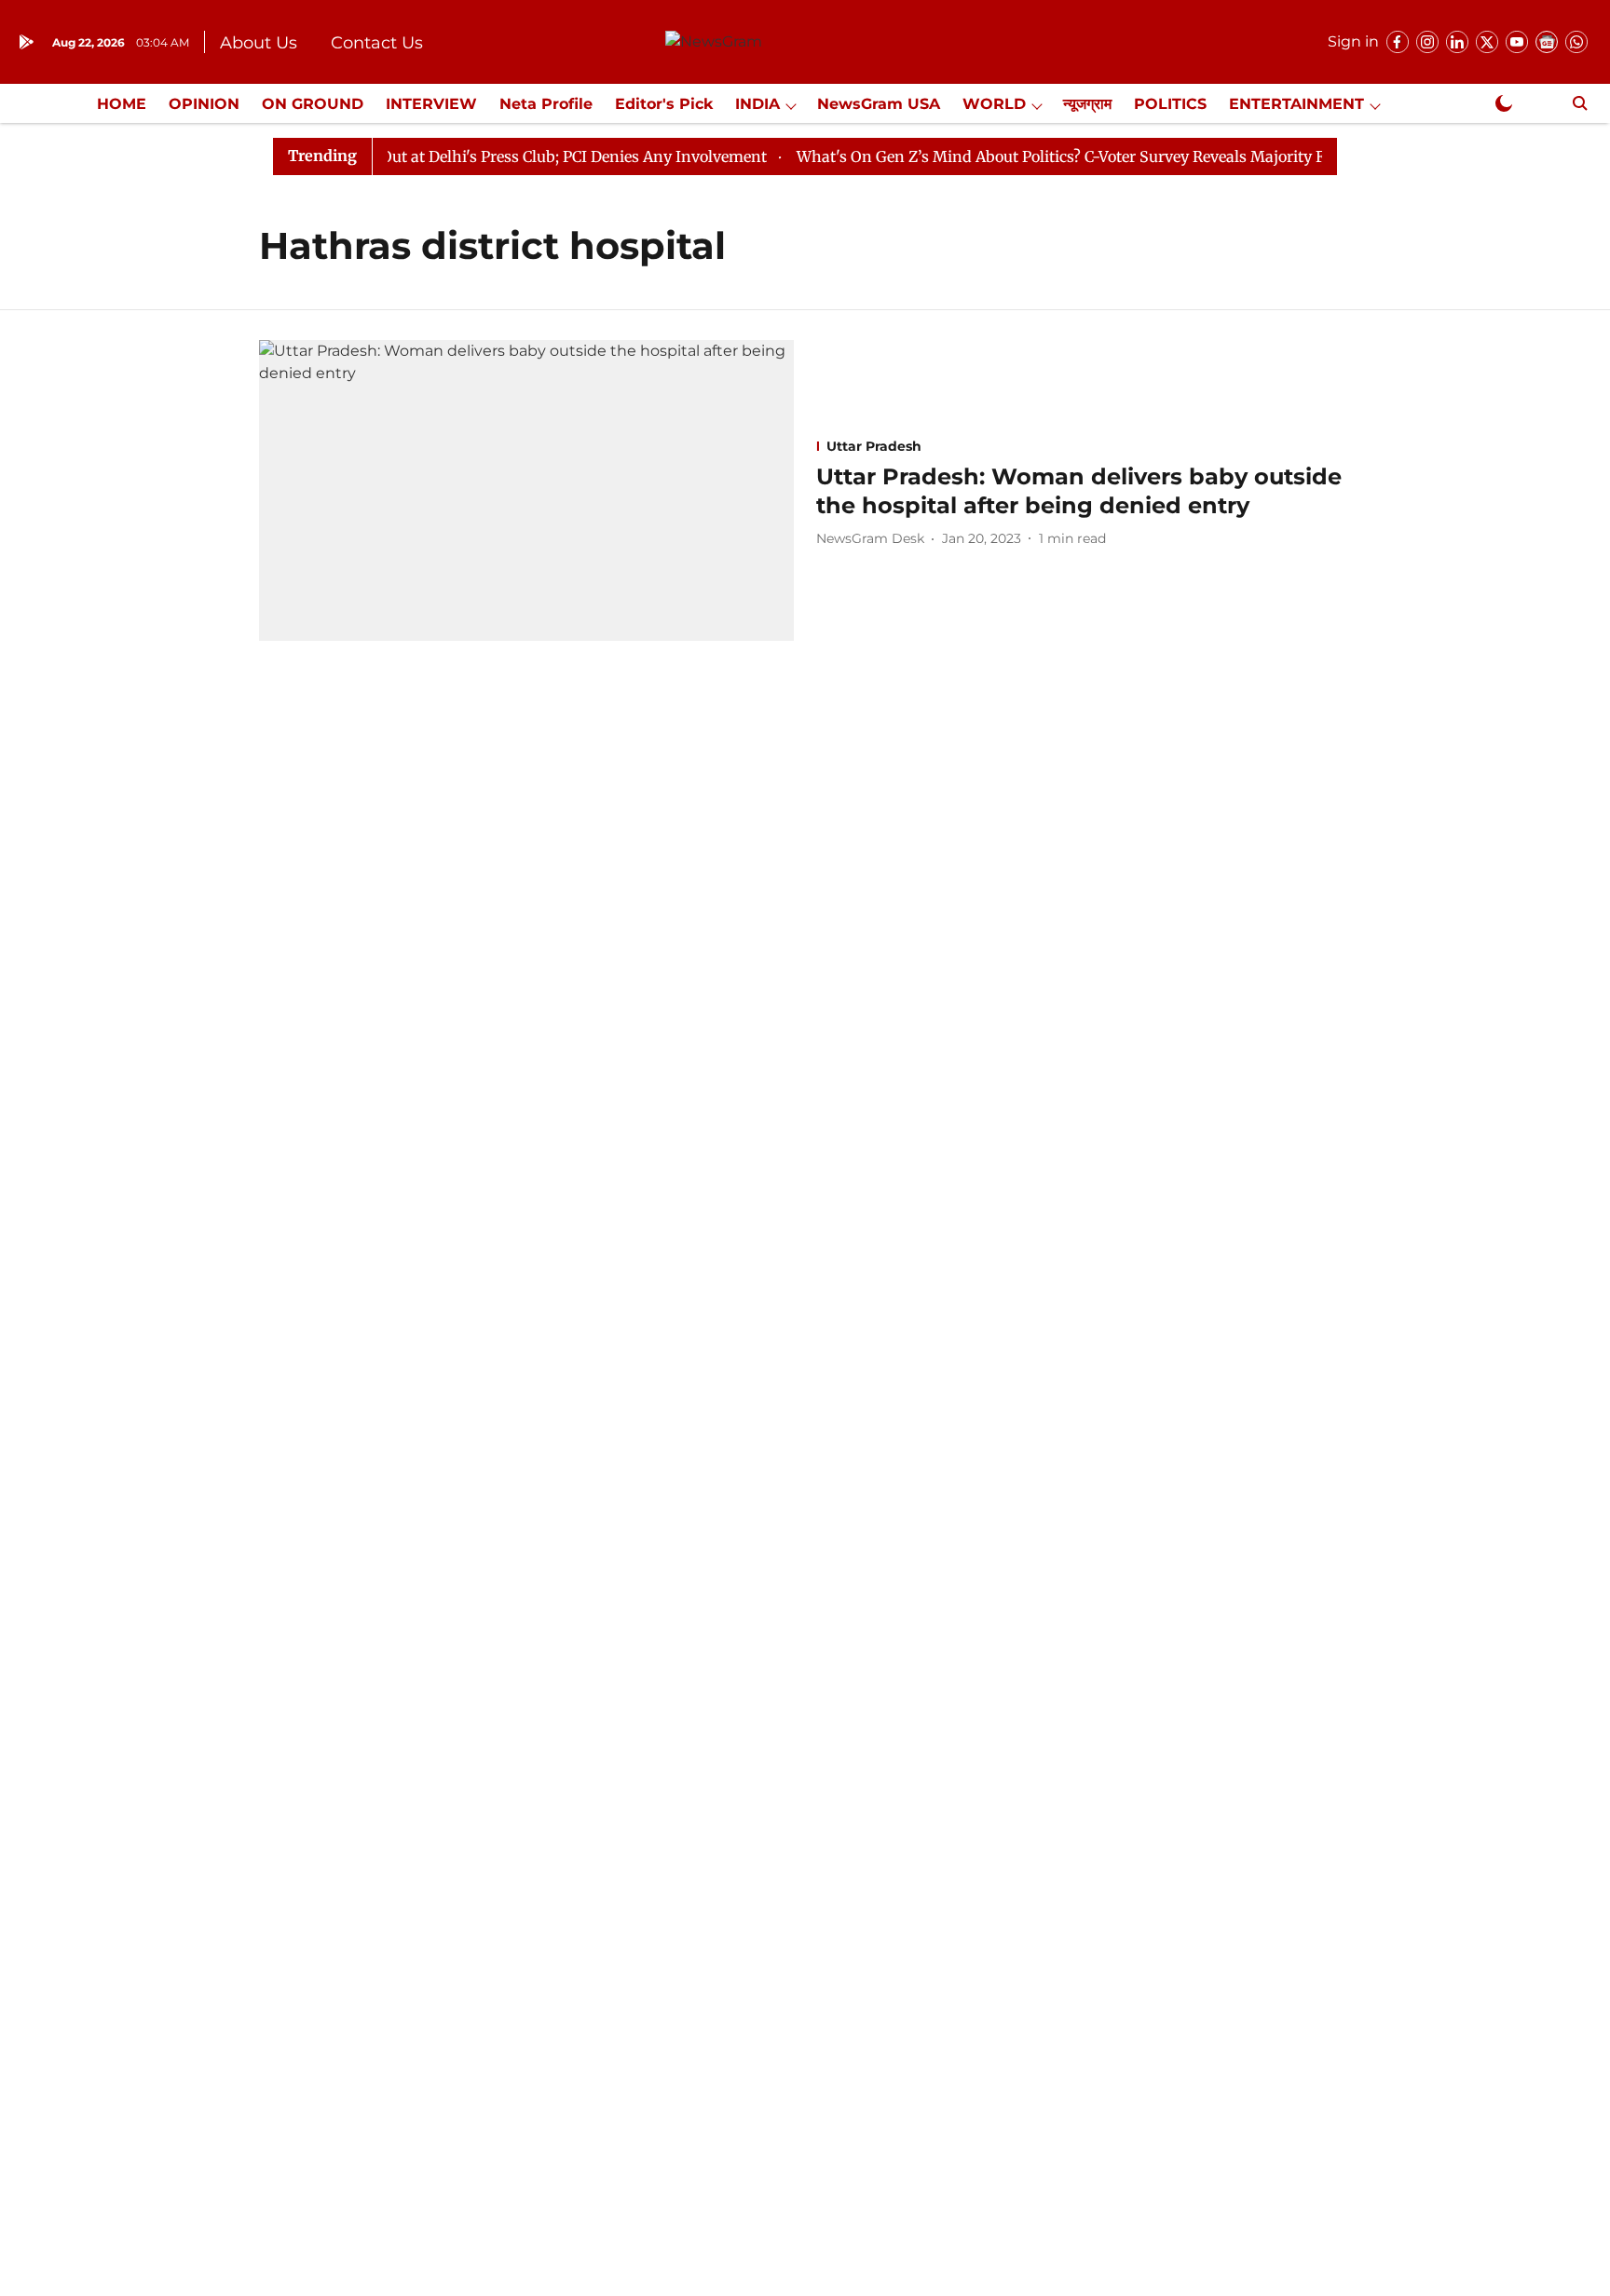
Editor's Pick (664, 104)
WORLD (994, 104)
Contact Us (377, 43)
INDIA (757, 104)
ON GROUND (313, 104)
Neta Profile (546, 104)
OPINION (204, 104)
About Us (259, 43)
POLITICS (1170, 104)
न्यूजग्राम (1087, 104)
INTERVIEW (431, 104)
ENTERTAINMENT (1296, 104)
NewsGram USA (879, 104)
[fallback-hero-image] (526, 490)
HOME (122, 104)
